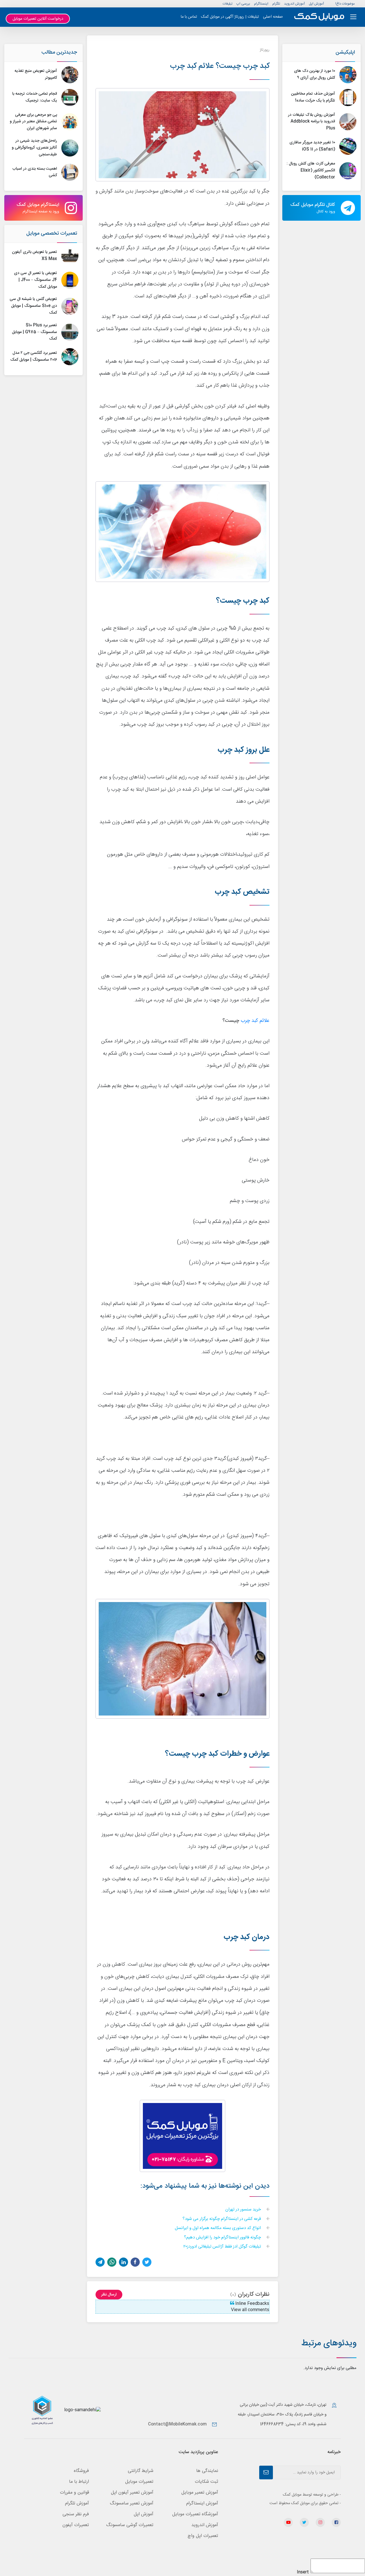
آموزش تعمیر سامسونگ (132, 2503)
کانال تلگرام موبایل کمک (313, 208)
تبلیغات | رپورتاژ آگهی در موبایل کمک (230, 17)
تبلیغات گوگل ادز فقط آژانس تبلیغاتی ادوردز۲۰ (223, 2247)
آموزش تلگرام (77, 2503)
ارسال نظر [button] (109, 2295)
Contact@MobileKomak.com (177, 2424)
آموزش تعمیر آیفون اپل (132, 2493)
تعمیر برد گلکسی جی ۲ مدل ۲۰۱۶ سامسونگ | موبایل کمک (34, 356)
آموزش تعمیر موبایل (200, 2493)
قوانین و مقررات (74, 2493)
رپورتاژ (265, 50)
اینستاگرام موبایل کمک (38, 208)
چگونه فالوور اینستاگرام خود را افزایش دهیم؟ (223, 2238)
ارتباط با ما (79, 2482)
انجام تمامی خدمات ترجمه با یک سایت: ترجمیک (35, 97)
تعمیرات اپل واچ (203, 2536)
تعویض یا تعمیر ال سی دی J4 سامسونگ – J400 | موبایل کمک (36, 280)
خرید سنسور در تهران (244, 2210)
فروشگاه (81, 2471)
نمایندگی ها (207, 2471)
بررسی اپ (243, 4)
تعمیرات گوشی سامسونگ (130, 2525)
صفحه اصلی (273, 17)
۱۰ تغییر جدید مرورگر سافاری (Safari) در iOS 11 (312, 146)
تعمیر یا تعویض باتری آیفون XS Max (35, 255)
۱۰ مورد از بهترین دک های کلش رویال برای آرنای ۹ (315, 74)
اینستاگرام (261, 4)
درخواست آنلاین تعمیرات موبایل (38, 19)
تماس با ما (189, 17)
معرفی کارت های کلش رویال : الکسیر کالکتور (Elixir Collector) (311, 170)
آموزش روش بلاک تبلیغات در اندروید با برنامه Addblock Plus (312, 122)
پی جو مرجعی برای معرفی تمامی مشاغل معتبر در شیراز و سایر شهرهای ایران (33, 122)
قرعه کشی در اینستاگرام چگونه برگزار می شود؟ (222, 2219)
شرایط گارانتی (141, 2471)
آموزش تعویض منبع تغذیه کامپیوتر (36, 74)
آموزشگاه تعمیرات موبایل (195, 2514)
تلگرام (276, 4)
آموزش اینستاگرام (202, 2503)
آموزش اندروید (294, 4)
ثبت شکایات (206, 2482)
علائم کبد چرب (255, 1021)
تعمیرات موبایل (139, 2482)
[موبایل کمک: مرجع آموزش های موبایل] (319, 17)
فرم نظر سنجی (76, 2514)
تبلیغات (228, 4)
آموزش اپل (316, 4)
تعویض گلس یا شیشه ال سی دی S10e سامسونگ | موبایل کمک (33, 306)
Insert (303, 2572)
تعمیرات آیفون (76, 2525)
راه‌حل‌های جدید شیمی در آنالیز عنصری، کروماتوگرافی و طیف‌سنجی (34, 148)
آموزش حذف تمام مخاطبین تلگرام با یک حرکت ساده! (313, 97)
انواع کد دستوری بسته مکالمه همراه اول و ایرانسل (218, 2228)
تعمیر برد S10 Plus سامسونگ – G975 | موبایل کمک (35, 332)
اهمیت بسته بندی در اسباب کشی (35, 172)
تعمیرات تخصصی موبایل (52, 234)
